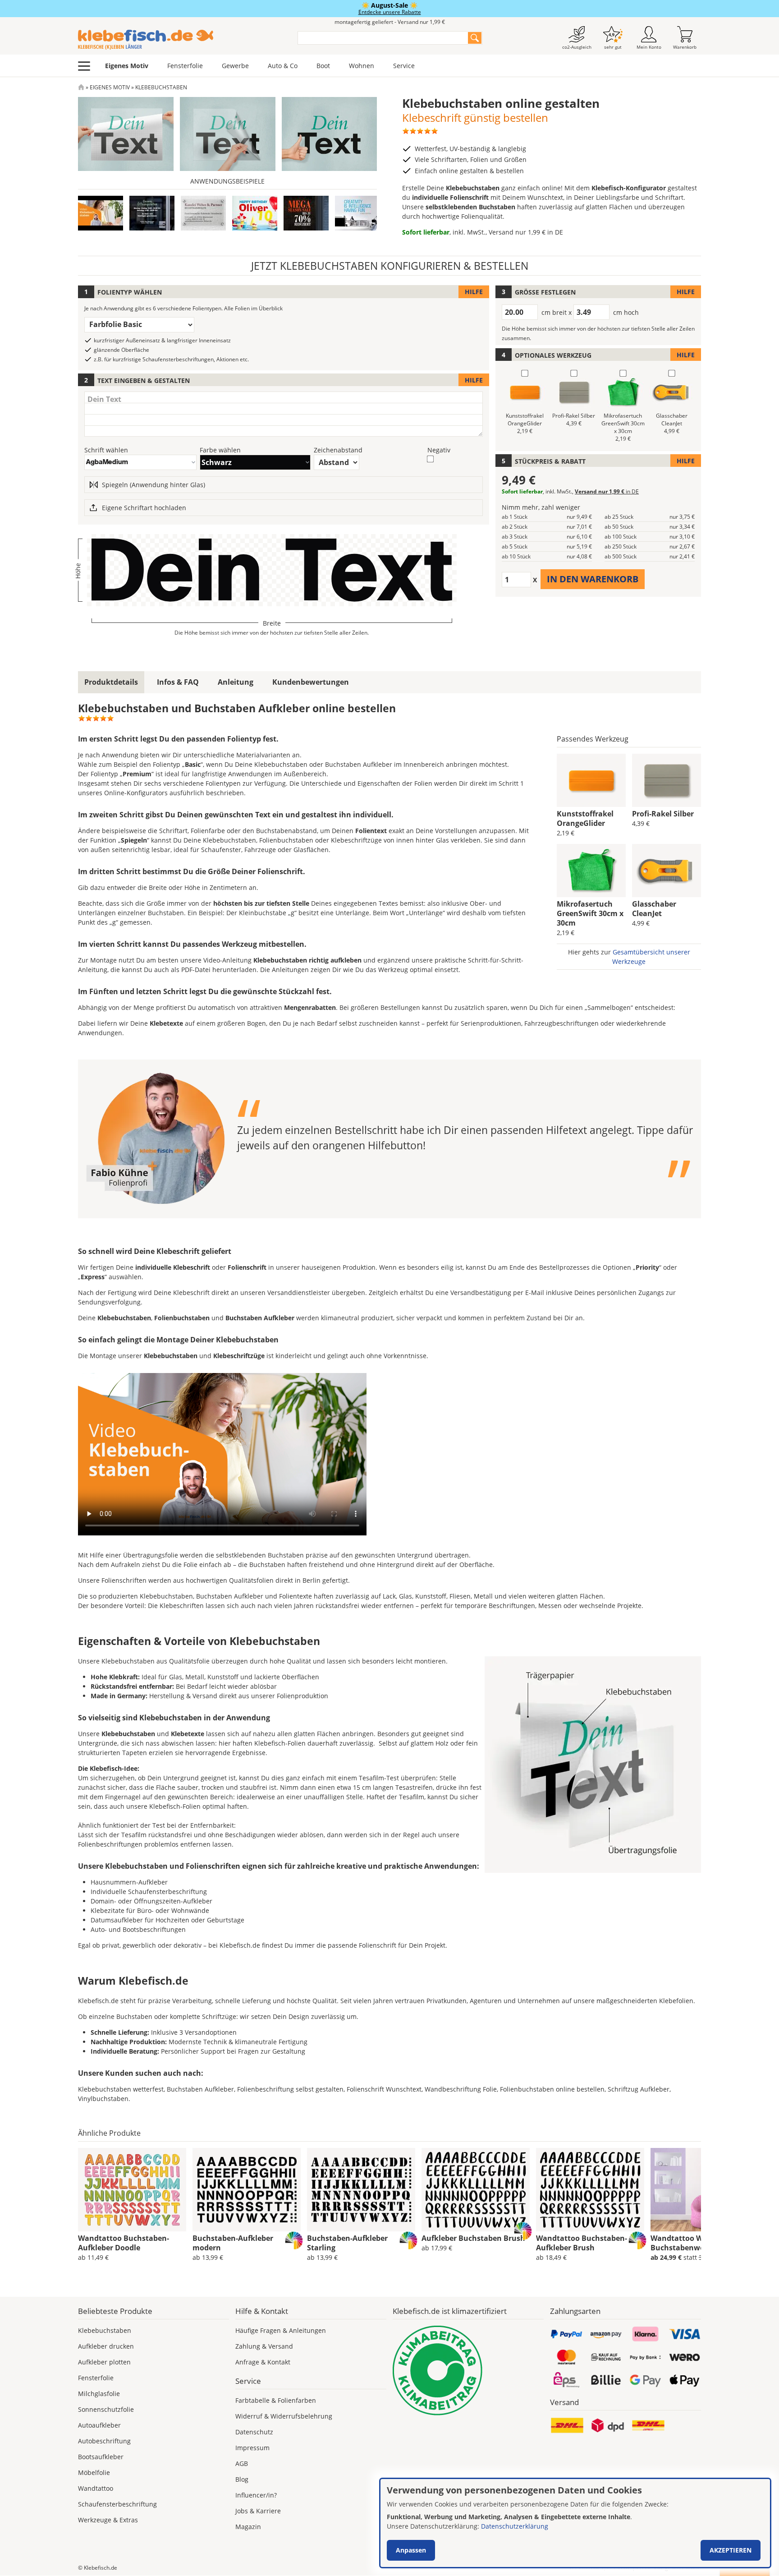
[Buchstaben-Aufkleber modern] (247, 2190)
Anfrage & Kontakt (263, 2362)
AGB (242, 2463)
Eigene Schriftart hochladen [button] (144, 508)
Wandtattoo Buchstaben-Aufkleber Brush (582, 2243)
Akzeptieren (731, 2550)
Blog (242, 2479)
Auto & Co (283, 66)
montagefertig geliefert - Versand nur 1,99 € (390, 22)
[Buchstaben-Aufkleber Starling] (361, 2190)
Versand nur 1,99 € (526, 232)
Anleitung (236, 682)
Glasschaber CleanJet (654, 909)
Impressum (252, 2448)
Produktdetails (111, 682)
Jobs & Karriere (258, 2511)
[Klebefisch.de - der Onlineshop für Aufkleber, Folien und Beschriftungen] (81, 87)
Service (404, 66)
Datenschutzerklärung (515, 2526)
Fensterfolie (185, 66)
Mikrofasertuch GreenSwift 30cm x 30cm (590, 913)
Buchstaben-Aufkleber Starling (347, 2243)
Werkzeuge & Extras (108, 2520)
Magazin (248, 2527)
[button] (152, 213)
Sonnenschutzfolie (106, 2409)
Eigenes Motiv (127, 66)
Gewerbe (235, 66)
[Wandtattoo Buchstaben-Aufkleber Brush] (590, 2190)
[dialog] (575, 2523)
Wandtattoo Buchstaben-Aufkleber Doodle (124, 2243)
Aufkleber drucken (106, 2346)
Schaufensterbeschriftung (117, 2504)
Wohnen (362, 66)
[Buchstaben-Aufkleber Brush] (476, 2190)
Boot (323, 66)
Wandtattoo (96, 2488)
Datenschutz (254, 2432)
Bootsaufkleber (101, 2457)
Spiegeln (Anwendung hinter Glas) (154, 485)
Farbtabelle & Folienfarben (276, 2400)
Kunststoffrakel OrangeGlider (585, 818)
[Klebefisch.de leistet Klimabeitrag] (468, 2371)
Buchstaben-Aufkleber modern (233, 2243)
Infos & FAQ (178, 682)
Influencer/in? (256, 2495)
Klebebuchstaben (105, 2330)
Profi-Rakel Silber (663, 814)
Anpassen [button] (411, 2550)
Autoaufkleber (99, 2425)
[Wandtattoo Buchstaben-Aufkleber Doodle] (132, 2190)
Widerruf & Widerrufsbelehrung (284, 2416)
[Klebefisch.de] (182, 40)
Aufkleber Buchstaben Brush (473, 2238)
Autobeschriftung (104, 2441)
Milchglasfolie (99, 2394)
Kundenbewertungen (311, 682)
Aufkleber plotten (104, 2362)
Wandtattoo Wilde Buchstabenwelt (683, 2243)
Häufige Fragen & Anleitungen (281, 2330)
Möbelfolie (94, 2472)
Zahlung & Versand (264, 2346)
